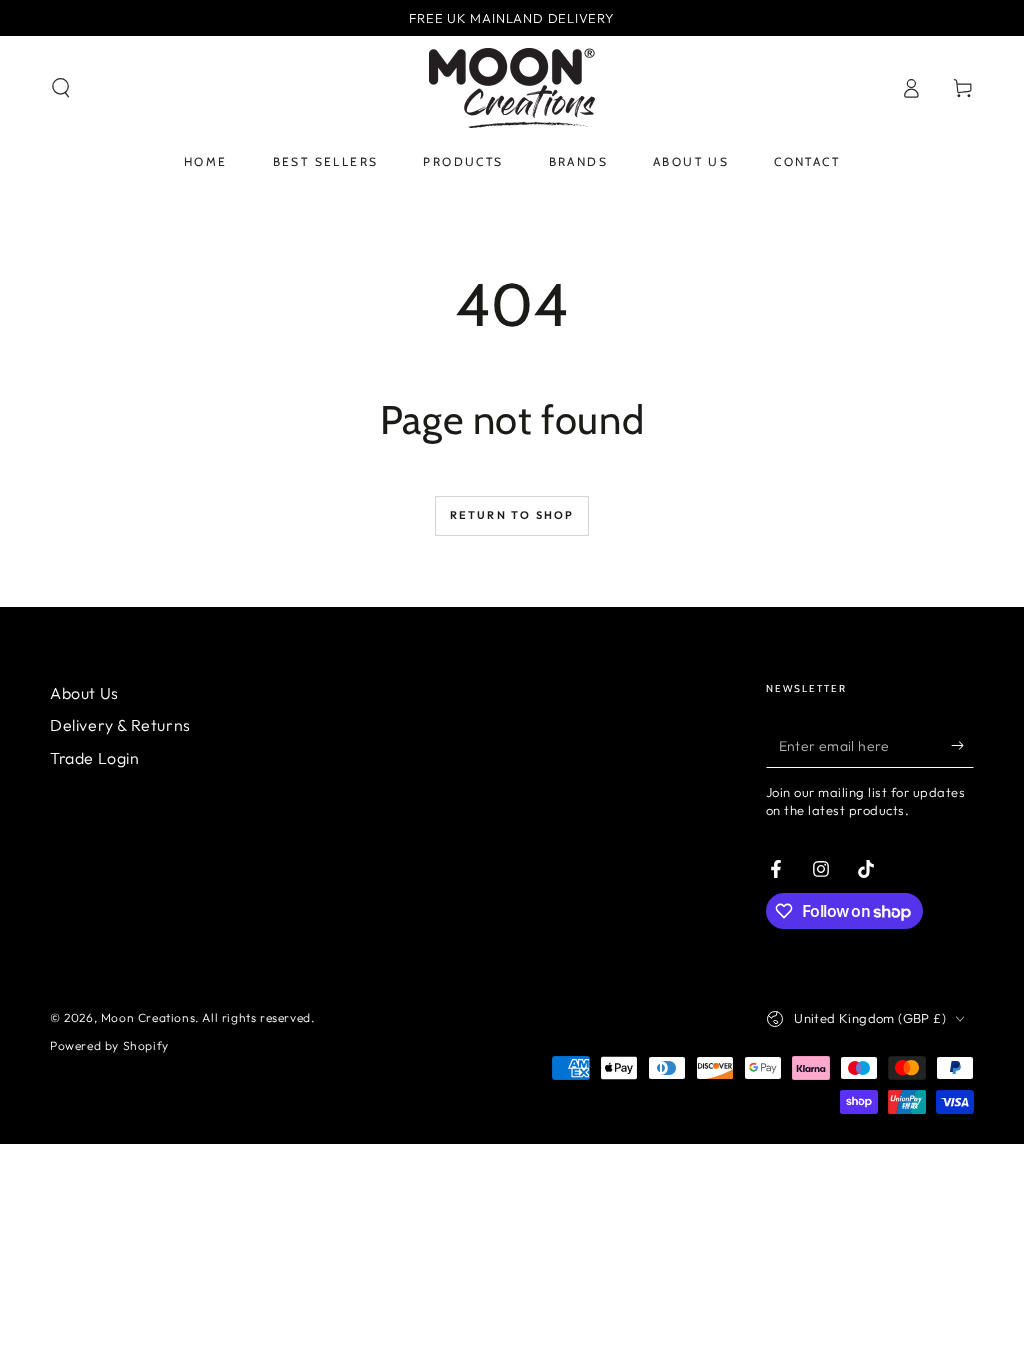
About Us (84, 693)
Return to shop (512, 515)
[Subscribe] (962, 745)
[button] (61, 88)
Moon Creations (148, 1017)
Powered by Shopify (109, 1045)
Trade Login (95, 758)
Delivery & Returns (120, 725)
